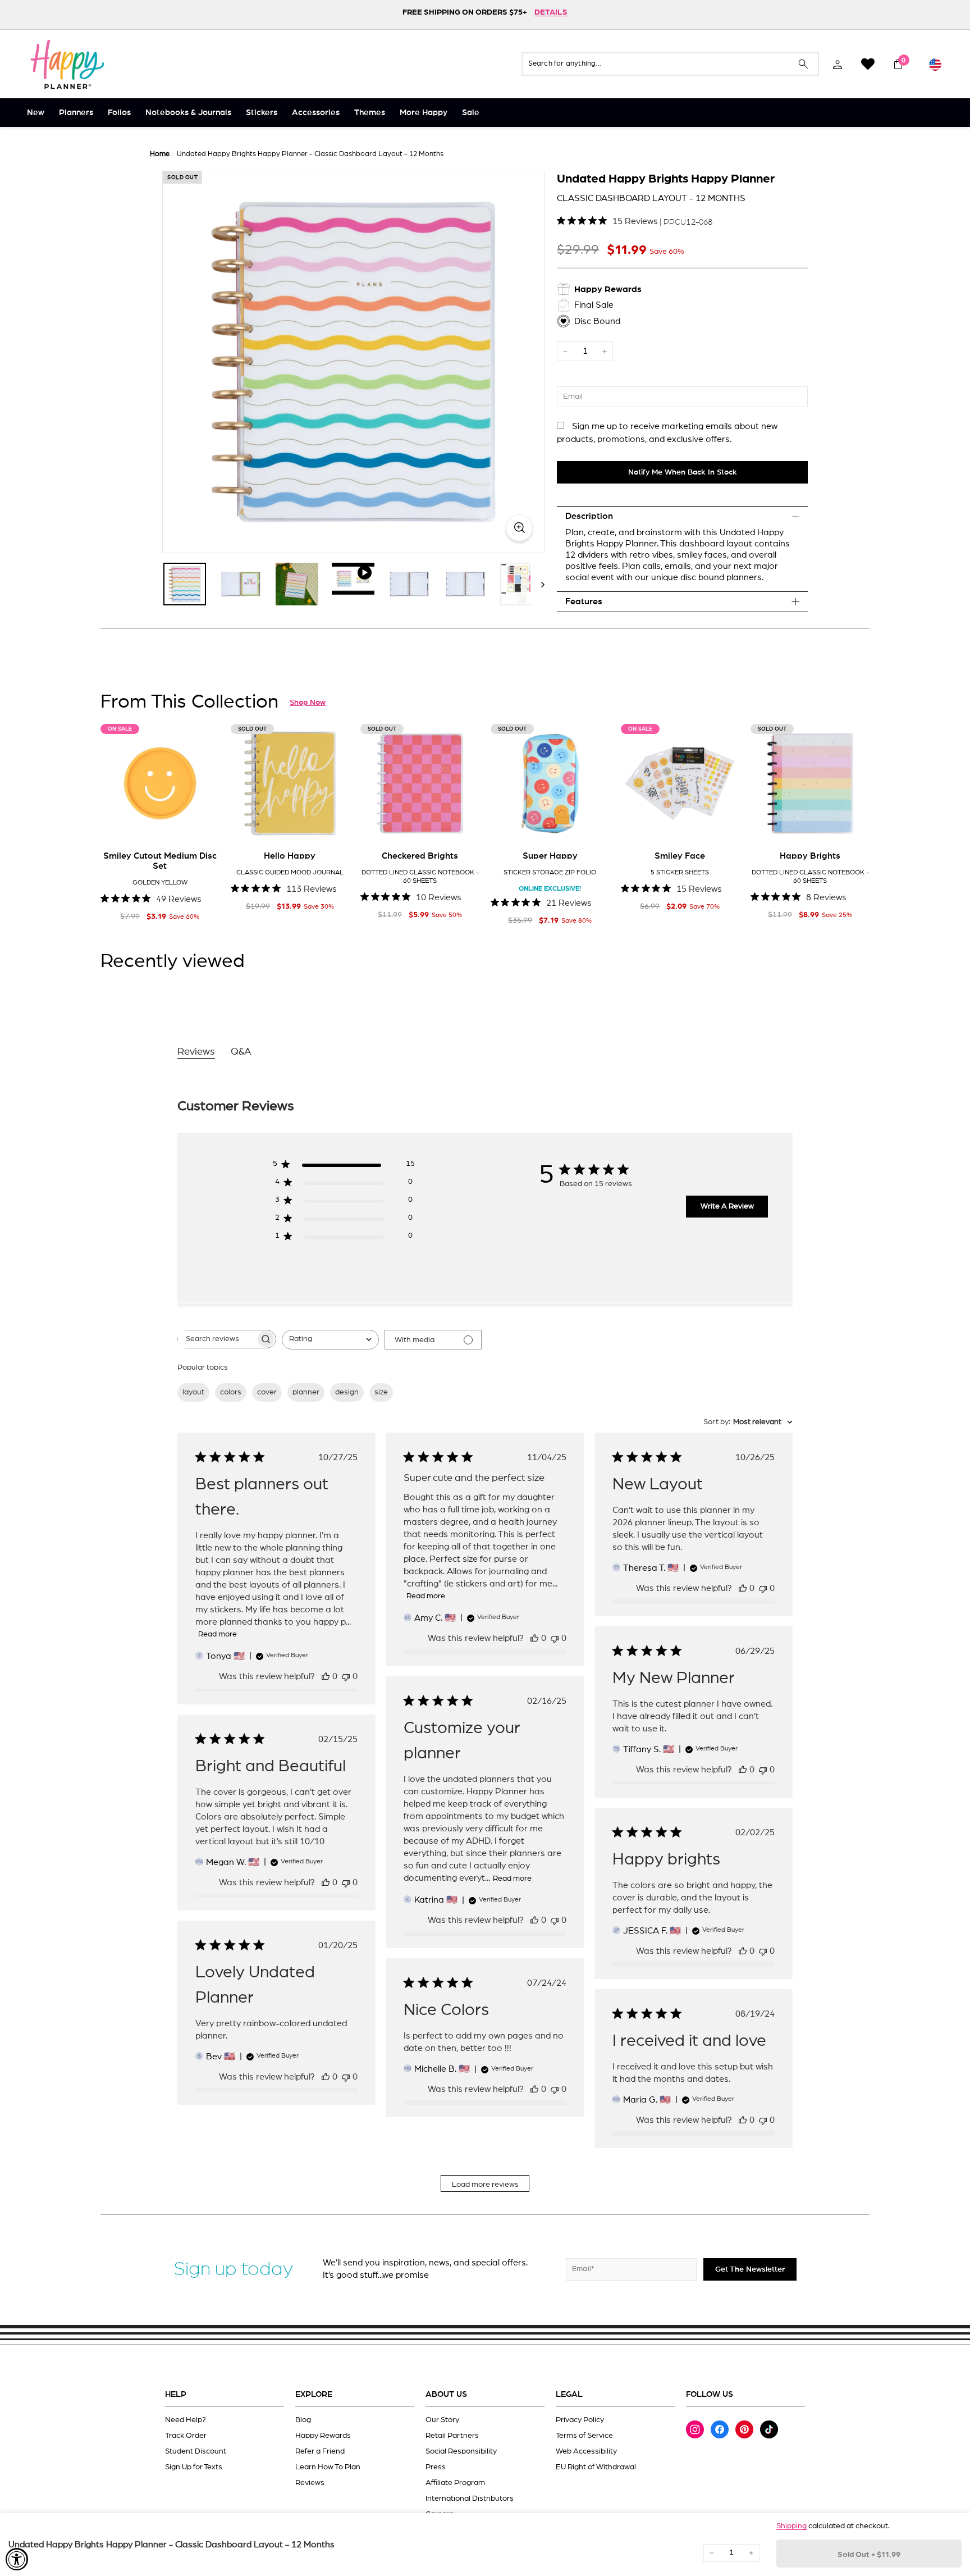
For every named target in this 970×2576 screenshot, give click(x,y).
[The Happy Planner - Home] (67, 64)
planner (306, 1392)
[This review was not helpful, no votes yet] (346, 1676)
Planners (76, 113)
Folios (119, 113)
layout (193, 1392)
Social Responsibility (461, 2451)
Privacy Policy (580, 2420)
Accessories (316, 113)
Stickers (262, 113)
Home (160, 154)
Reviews (310, 2483)
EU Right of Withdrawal (596, 2467)
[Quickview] (203, 826)
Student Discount (196, 2451)
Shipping (791, 2526)
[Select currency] (935, 64)
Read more (218, 1634)
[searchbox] (217, 1339)
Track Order (186, 2436)
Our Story (442, 2420)
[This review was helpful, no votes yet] (326, 1676)
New (36, 113)
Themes (370, 113)
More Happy (424, 113)
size (381, 1392)
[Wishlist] (868, 64)
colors (231, 1392)
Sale (471, 113)
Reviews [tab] (196, 1052)
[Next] (537, 584)
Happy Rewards (323, 2436)
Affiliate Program (455, 2483)
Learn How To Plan (328, 2467)
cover (267, 1392)
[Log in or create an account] (838, 64)
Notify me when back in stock (683, 472)
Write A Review (727, 1206)
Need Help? (186, 2420)
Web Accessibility (586, 2451)
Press (436, 2467)
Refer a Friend (320, 2451)
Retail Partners (452, 2436)
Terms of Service (584, 2436)
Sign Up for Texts (194, 2467)
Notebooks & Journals (188, 113)
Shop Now (308, 703)
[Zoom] (353, 362)
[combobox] (330, 1340)
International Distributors (470, 2499)
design (347, 1392)
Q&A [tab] (241, 1052)
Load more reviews (485, 2185)
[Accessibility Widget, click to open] (17, 2559)
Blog (303, 2420)
